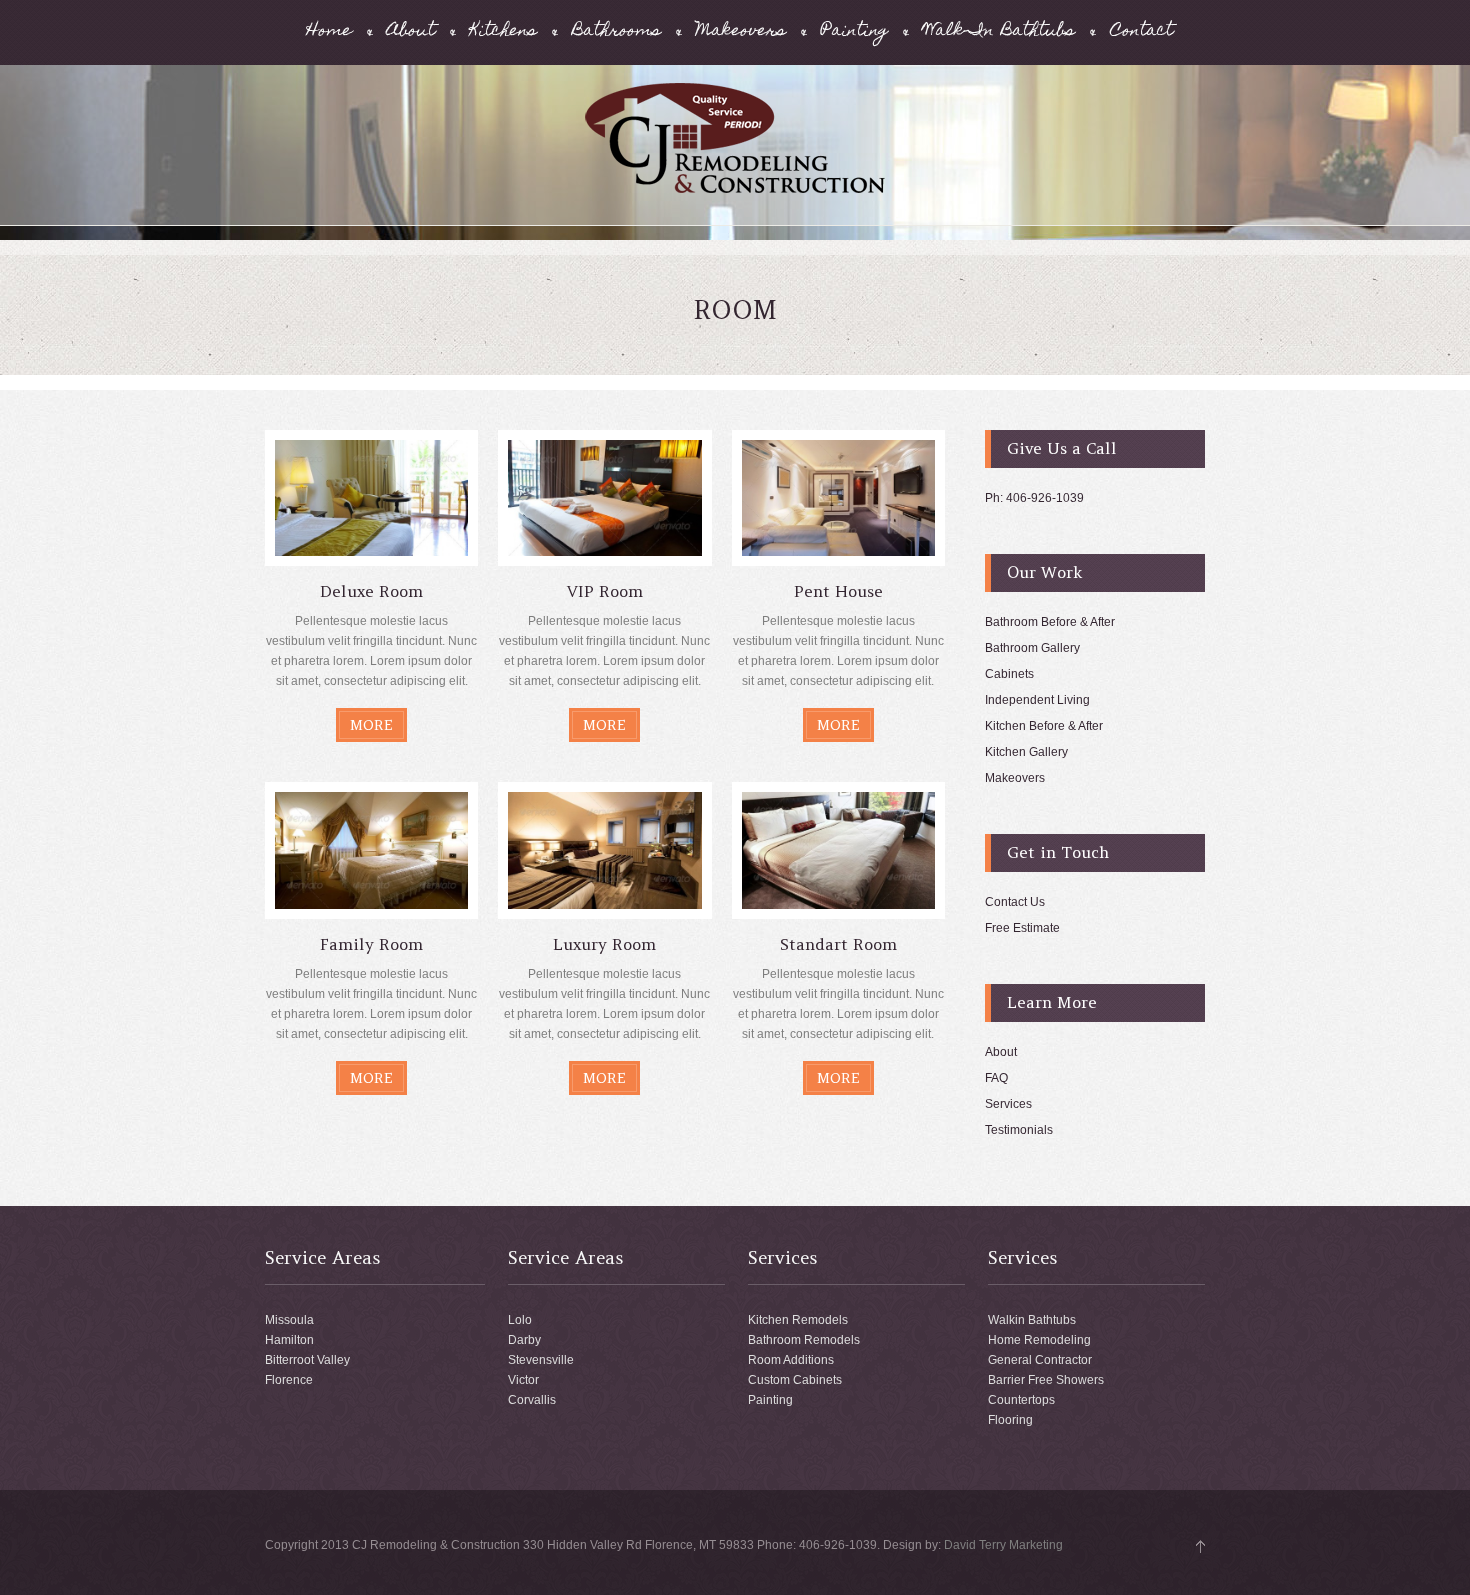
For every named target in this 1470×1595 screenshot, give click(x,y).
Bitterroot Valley (307, 1360)
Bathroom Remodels (804, 1340)
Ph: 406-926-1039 (1034, 498)
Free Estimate (1022, 928)
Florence (289, 1380)
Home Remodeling (1039, 1340)
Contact (1141, 32)
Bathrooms (616, 32)
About (411, 32)
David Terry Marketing (1003, 1545)
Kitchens (503, 32)
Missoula (289, 1320)
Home (329, 32)
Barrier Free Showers (1046, 1380)
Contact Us (1015, 902)
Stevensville (541, 1360)
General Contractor (1040, 1360)
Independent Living (1037, 700)
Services (1008, 1104)
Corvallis (532, 1400)
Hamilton (289, 1340)
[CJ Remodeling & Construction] (735, 190)
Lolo (520, 1320)
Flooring (1010, 1420)
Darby (524, 1340)
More (371, 725)
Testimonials (1019, 1130)
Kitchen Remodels (798, 1320)
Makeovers (741, 32)
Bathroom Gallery (1032, 648)
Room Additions (791, 1360)
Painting (854, 32)
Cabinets (1009, 674)
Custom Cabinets (795, 1380)
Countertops (1021, 1400)
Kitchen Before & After (1044, 726)
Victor (523, 1380)
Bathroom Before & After (1050, 622)
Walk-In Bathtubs (999, 32)
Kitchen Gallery (1026, 752)
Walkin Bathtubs (1032, 1320)
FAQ (996, 1078)
